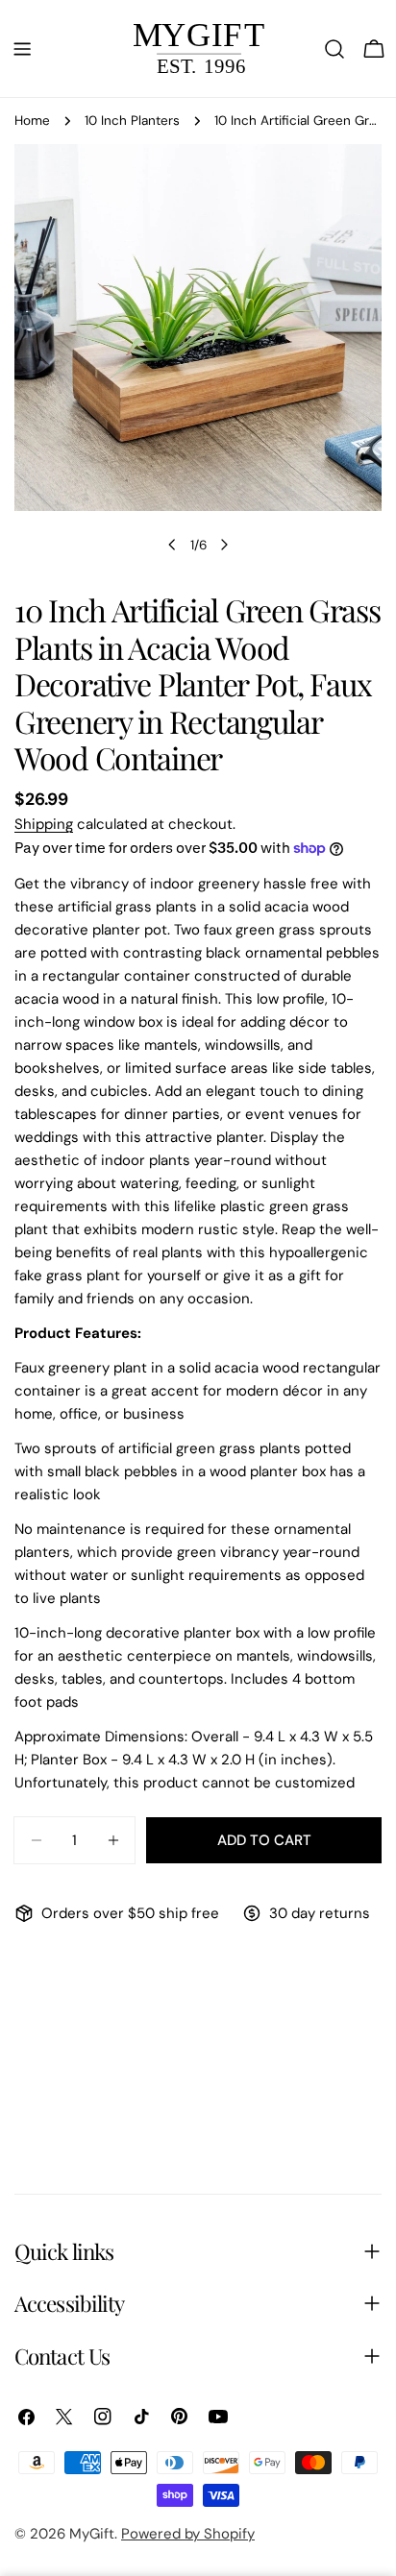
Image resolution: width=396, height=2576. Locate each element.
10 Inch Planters (132, 121)
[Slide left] (172, 545)
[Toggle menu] (22, 49)
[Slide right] (224, 545)
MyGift (92, 2534)
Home (32, 121)
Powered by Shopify (188, 2534)
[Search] (334, 49)
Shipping (44, 824)
